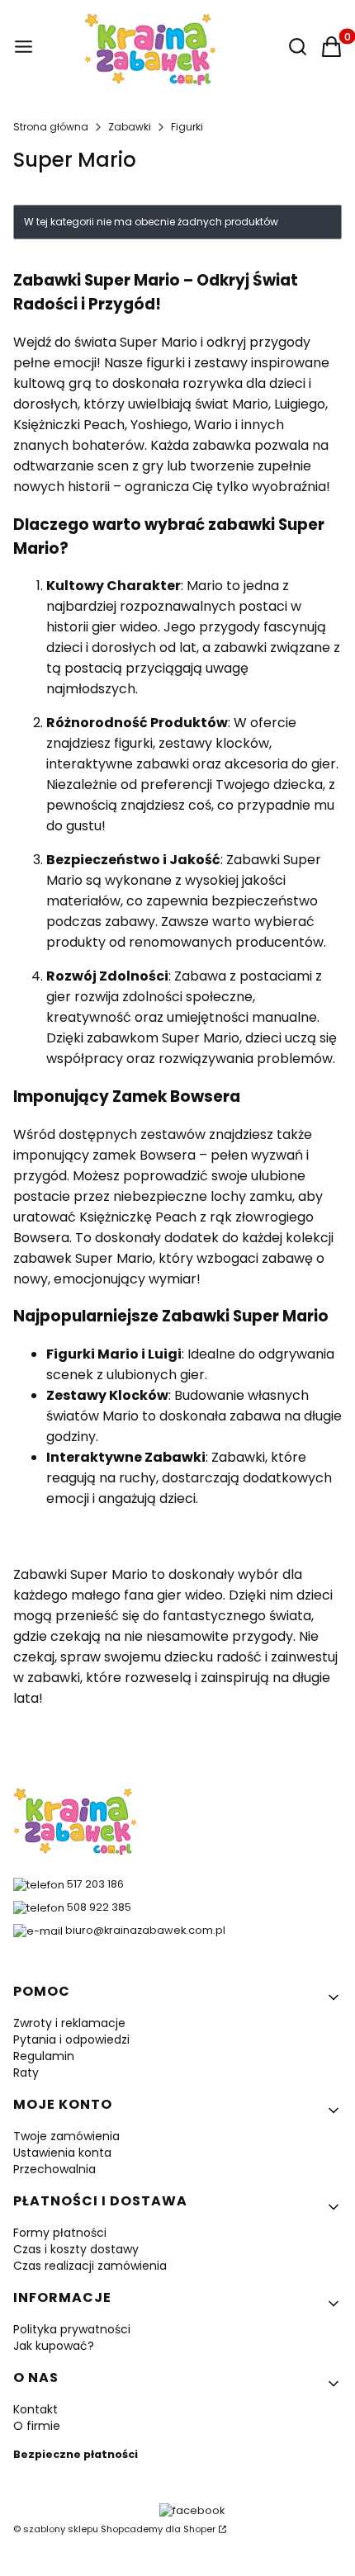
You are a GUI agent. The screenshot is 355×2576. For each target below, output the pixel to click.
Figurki (187, 127)
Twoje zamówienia (66, 2136)
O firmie (37, 2426)
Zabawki (130, 127)
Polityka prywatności (72, 2329)
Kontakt (35, 2409)
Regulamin (44, 2056)
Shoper (199, 2529)
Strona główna (51, 127)
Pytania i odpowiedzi (71, 2040)
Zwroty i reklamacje (69, 2023)
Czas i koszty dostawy (76, 2249)
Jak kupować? (54, 2346)
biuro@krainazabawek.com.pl (145, 1930)
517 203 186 (95, 1884)
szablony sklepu (61, 2529)
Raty (26, 2073)
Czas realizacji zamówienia (90, 2266)
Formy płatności (60, 2233)
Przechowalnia (54, 2169)
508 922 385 (99, 1907)
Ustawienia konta (62, 2153)
